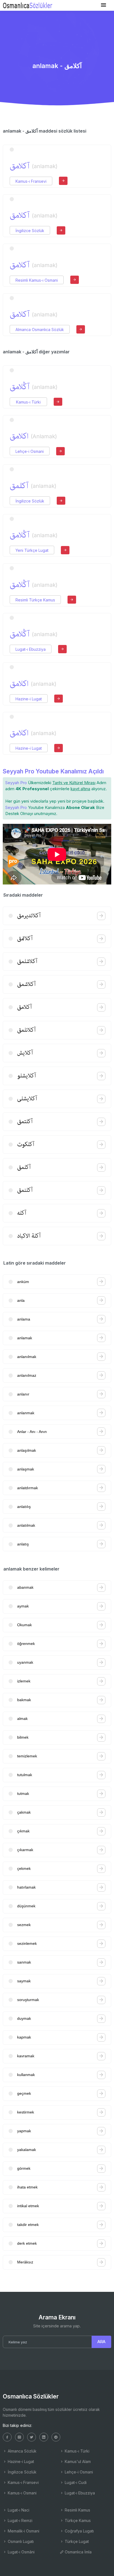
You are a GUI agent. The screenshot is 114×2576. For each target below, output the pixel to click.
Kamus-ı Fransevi (31, 181)
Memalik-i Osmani (23, 2531)
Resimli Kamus (77, 2510)
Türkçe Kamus (77, 2520)
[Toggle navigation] (103, 5)
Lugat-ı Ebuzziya (31, 649)
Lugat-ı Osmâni (21, 2552)
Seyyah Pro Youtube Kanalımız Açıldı (53, 771)
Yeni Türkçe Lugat (32, 550)
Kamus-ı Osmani (22, 2493)
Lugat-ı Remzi (20, 2520)
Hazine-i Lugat (29, 699)
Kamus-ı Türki (28, 402)
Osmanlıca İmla (78, 2552)
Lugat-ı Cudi (75, 2482)
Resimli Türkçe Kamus (35, 600)
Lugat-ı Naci (18, 2510)
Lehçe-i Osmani (30, 451)
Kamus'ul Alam (77, 2461)
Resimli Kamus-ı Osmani (37, 280)
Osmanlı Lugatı (20, 2541)
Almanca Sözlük (22, 2451)
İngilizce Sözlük (30, 231)
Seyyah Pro (16, 783)
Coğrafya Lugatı (79, 2531)
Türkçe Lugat (76, 2541)
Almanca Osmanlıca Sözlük (40, 330)
